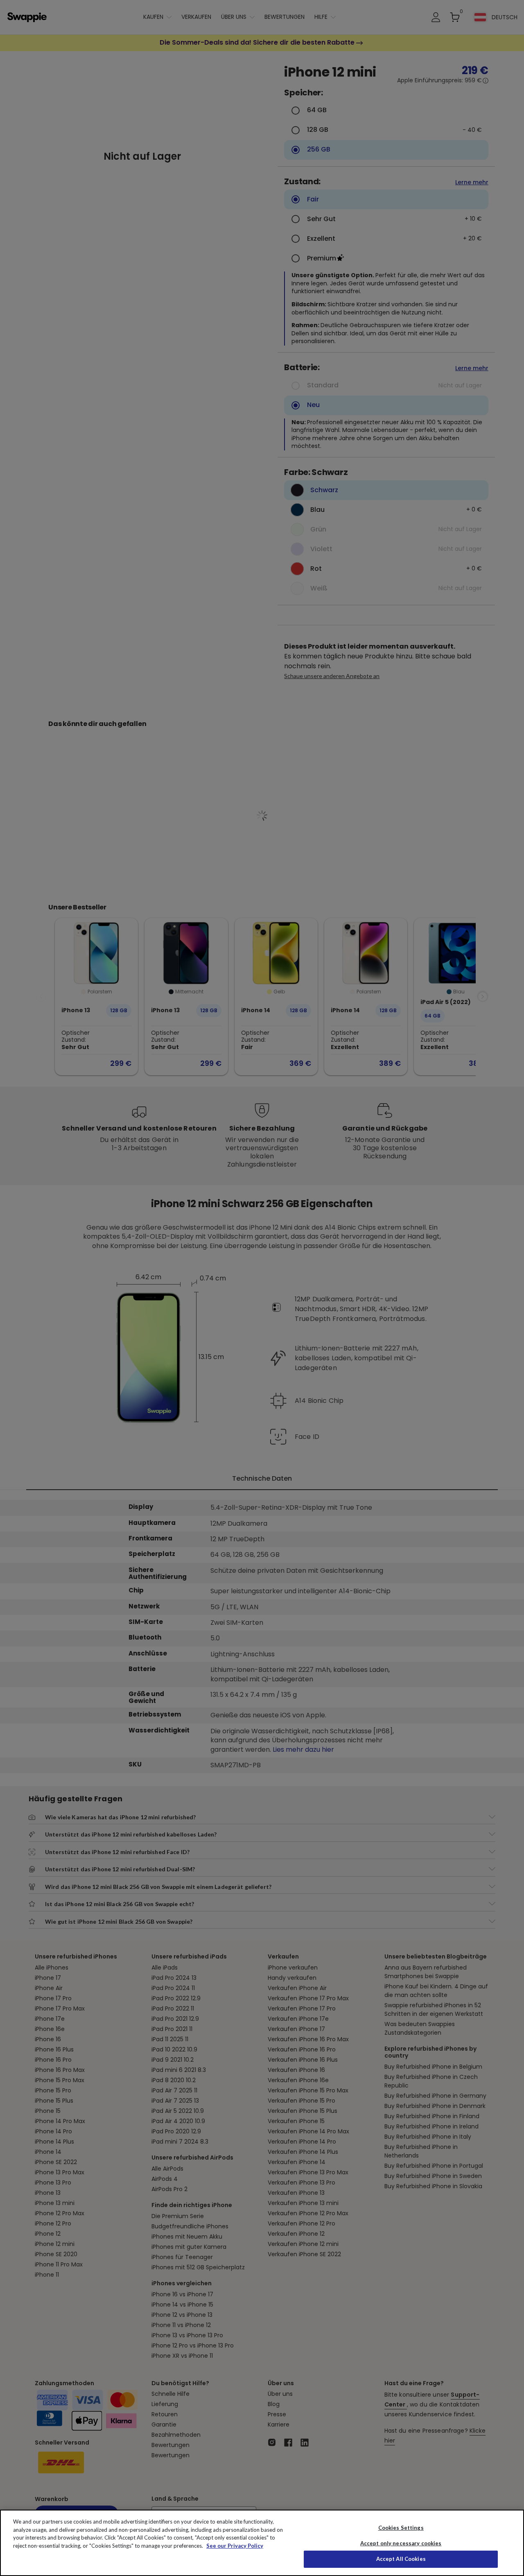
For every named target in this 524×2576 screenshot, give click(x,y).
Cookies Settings (401, 2528)
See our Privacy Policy (235, 2546)
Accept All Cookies (401, 2559)
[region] (262, 2543)
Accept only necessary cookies (401, 2543)
